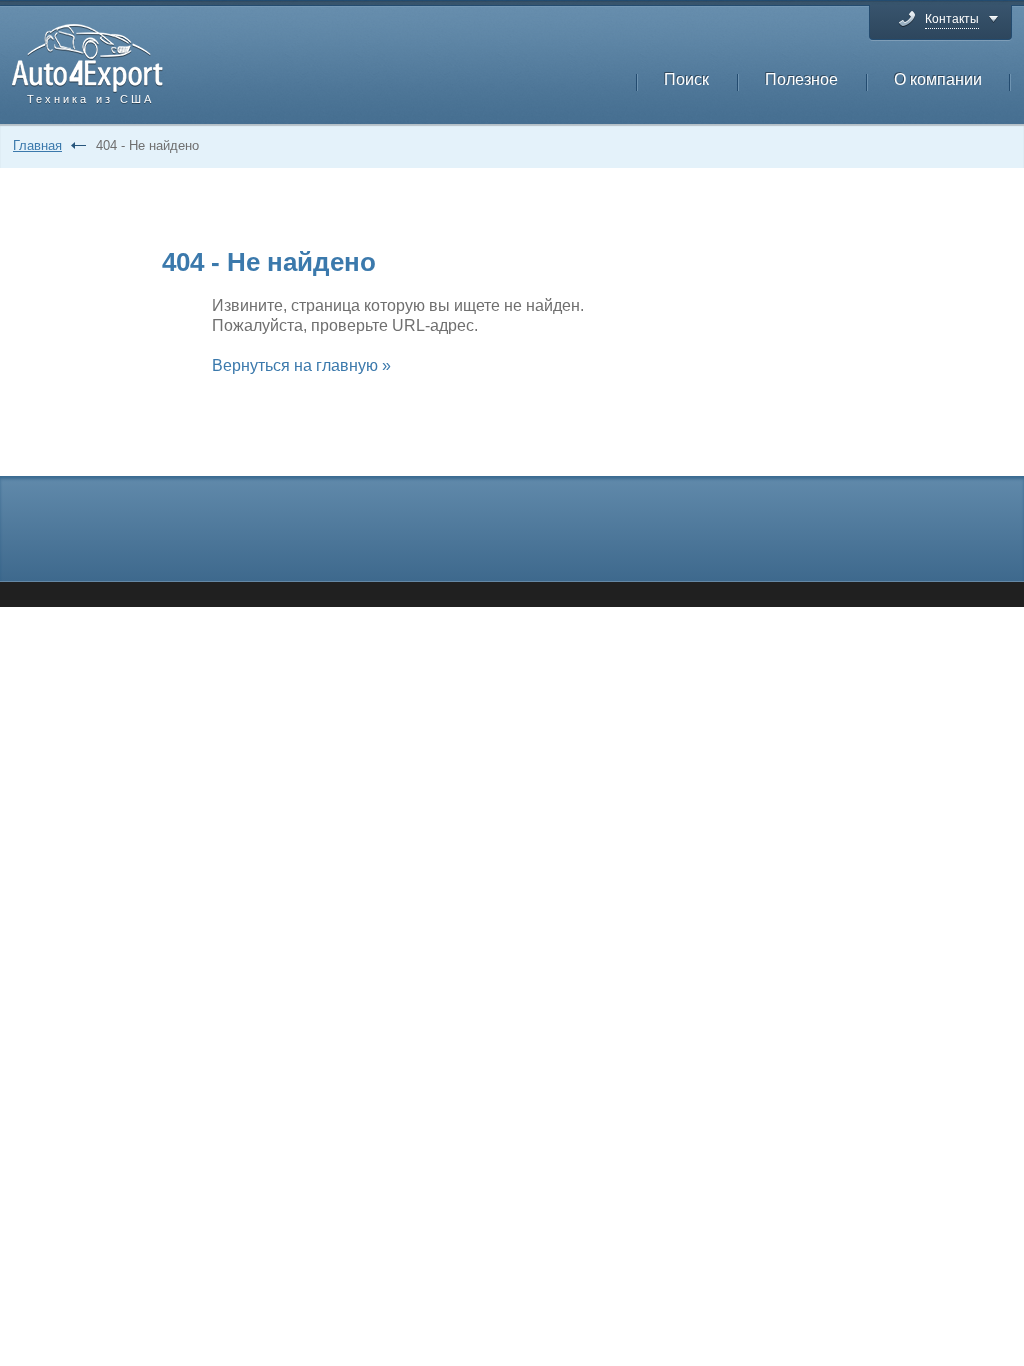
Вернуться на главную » (301, 365)
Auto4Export (87, 58)
